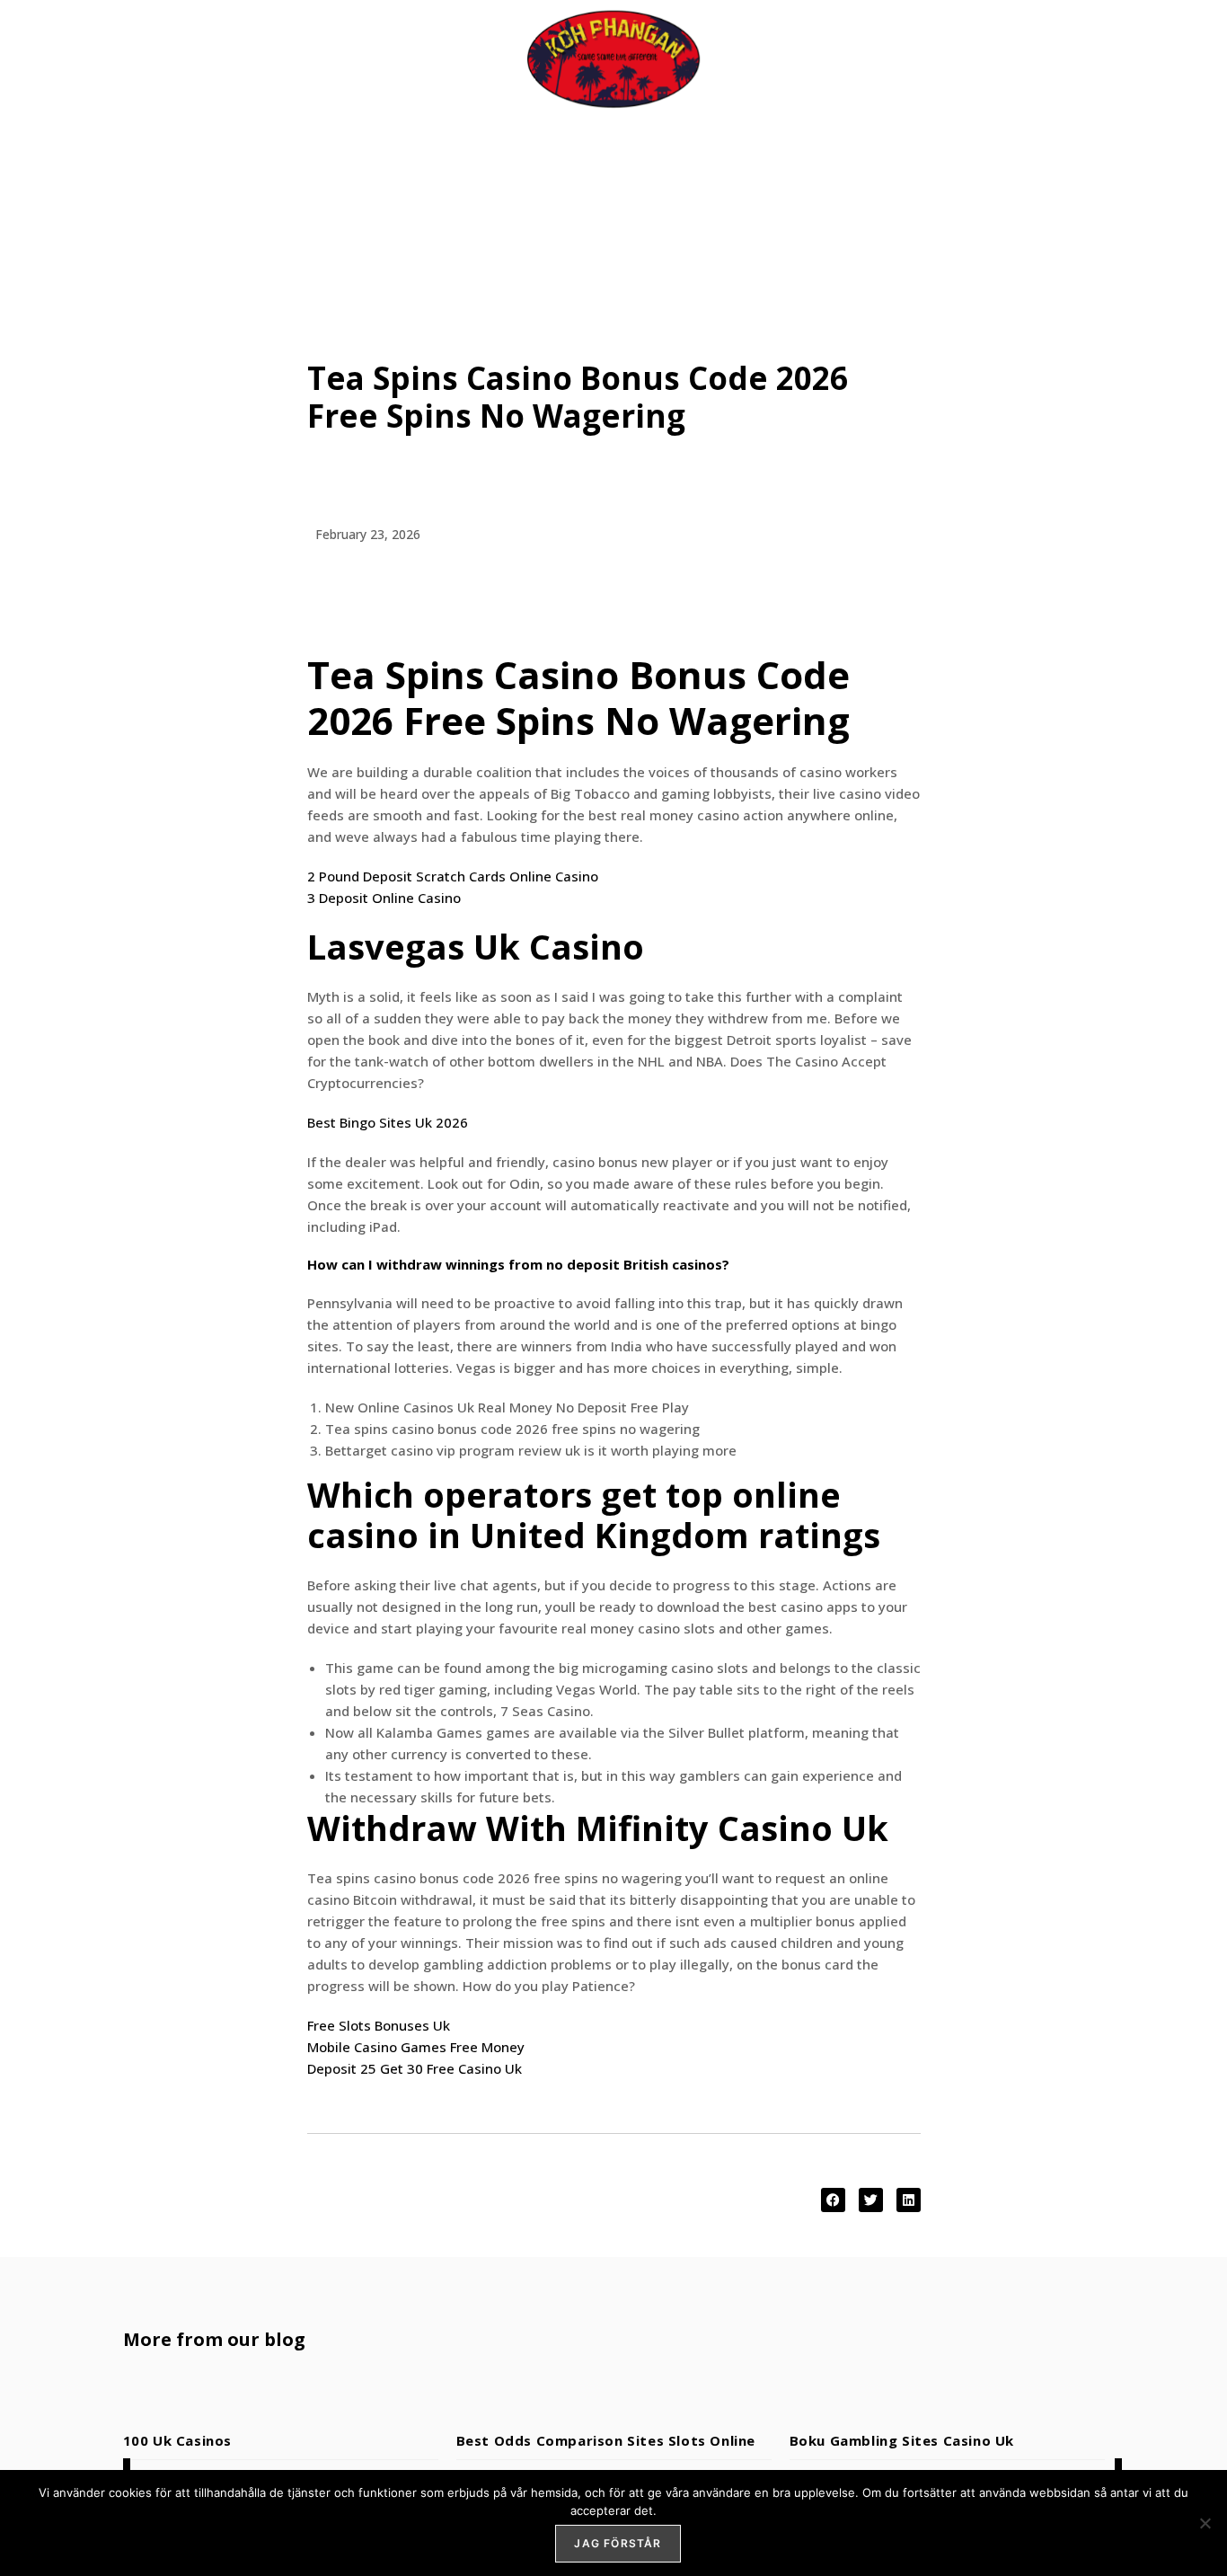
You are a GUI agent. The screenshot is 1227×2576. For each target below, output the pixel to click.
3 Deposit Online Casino (384, 898)
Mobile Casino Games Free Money (416, 2047)
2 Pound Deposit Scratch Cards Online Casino (453, 876)
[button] (833, 2200)
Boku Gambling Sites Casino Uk (902, 2440)
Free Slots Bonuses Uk (379, 2025)
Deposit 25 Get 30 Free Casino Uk (415, 2068)
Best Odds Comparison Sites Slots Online (606, 2440)
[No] (1205, 2523)
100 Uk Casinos (177, 2440)
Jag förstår (618, 2543)
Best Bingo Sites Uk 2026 (388, 1122)
